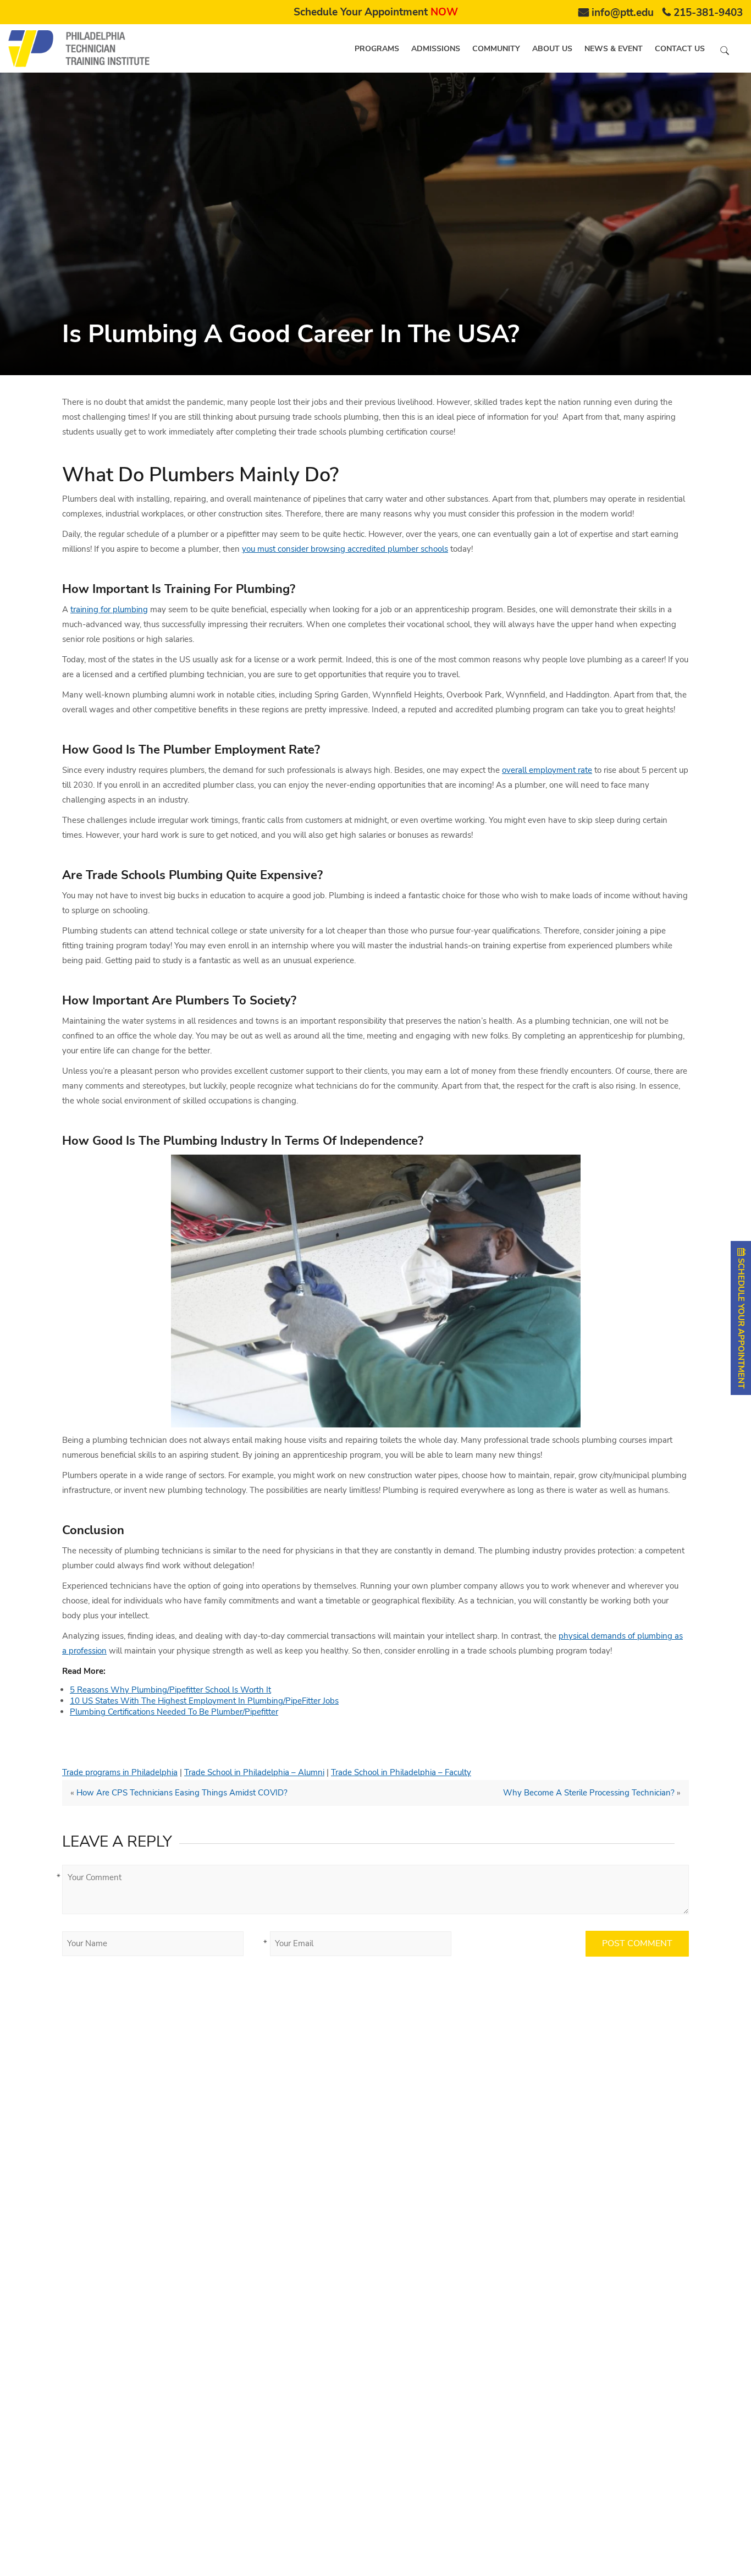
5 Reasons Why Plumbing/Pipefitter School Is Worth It (170, 1690)
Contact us (680, 49)
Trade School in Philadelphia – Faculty (401, 1772)
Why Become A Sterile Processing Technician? (589, 1793)
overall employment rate (547, 770)
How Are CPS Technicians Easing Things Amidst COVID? (182, 1793)
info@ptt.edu (623, 13)
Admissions (436, 49)
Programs (377, 49)
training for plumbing (109, 609)
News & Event (614, 49)
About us (552, 49)
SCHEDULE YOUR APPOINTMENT (741, 1322)
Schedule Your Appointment (376, 12)
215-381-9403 (708, 13)
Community (496, 49)
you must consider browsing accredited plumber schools (345, 549)
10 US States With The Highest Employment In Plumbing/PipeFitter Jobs (204, 1701)
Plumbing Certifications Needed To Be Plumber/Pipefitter (174, 1712)
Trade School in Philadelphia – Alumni (254, 1772)
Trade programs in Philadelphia (120, 1772)
